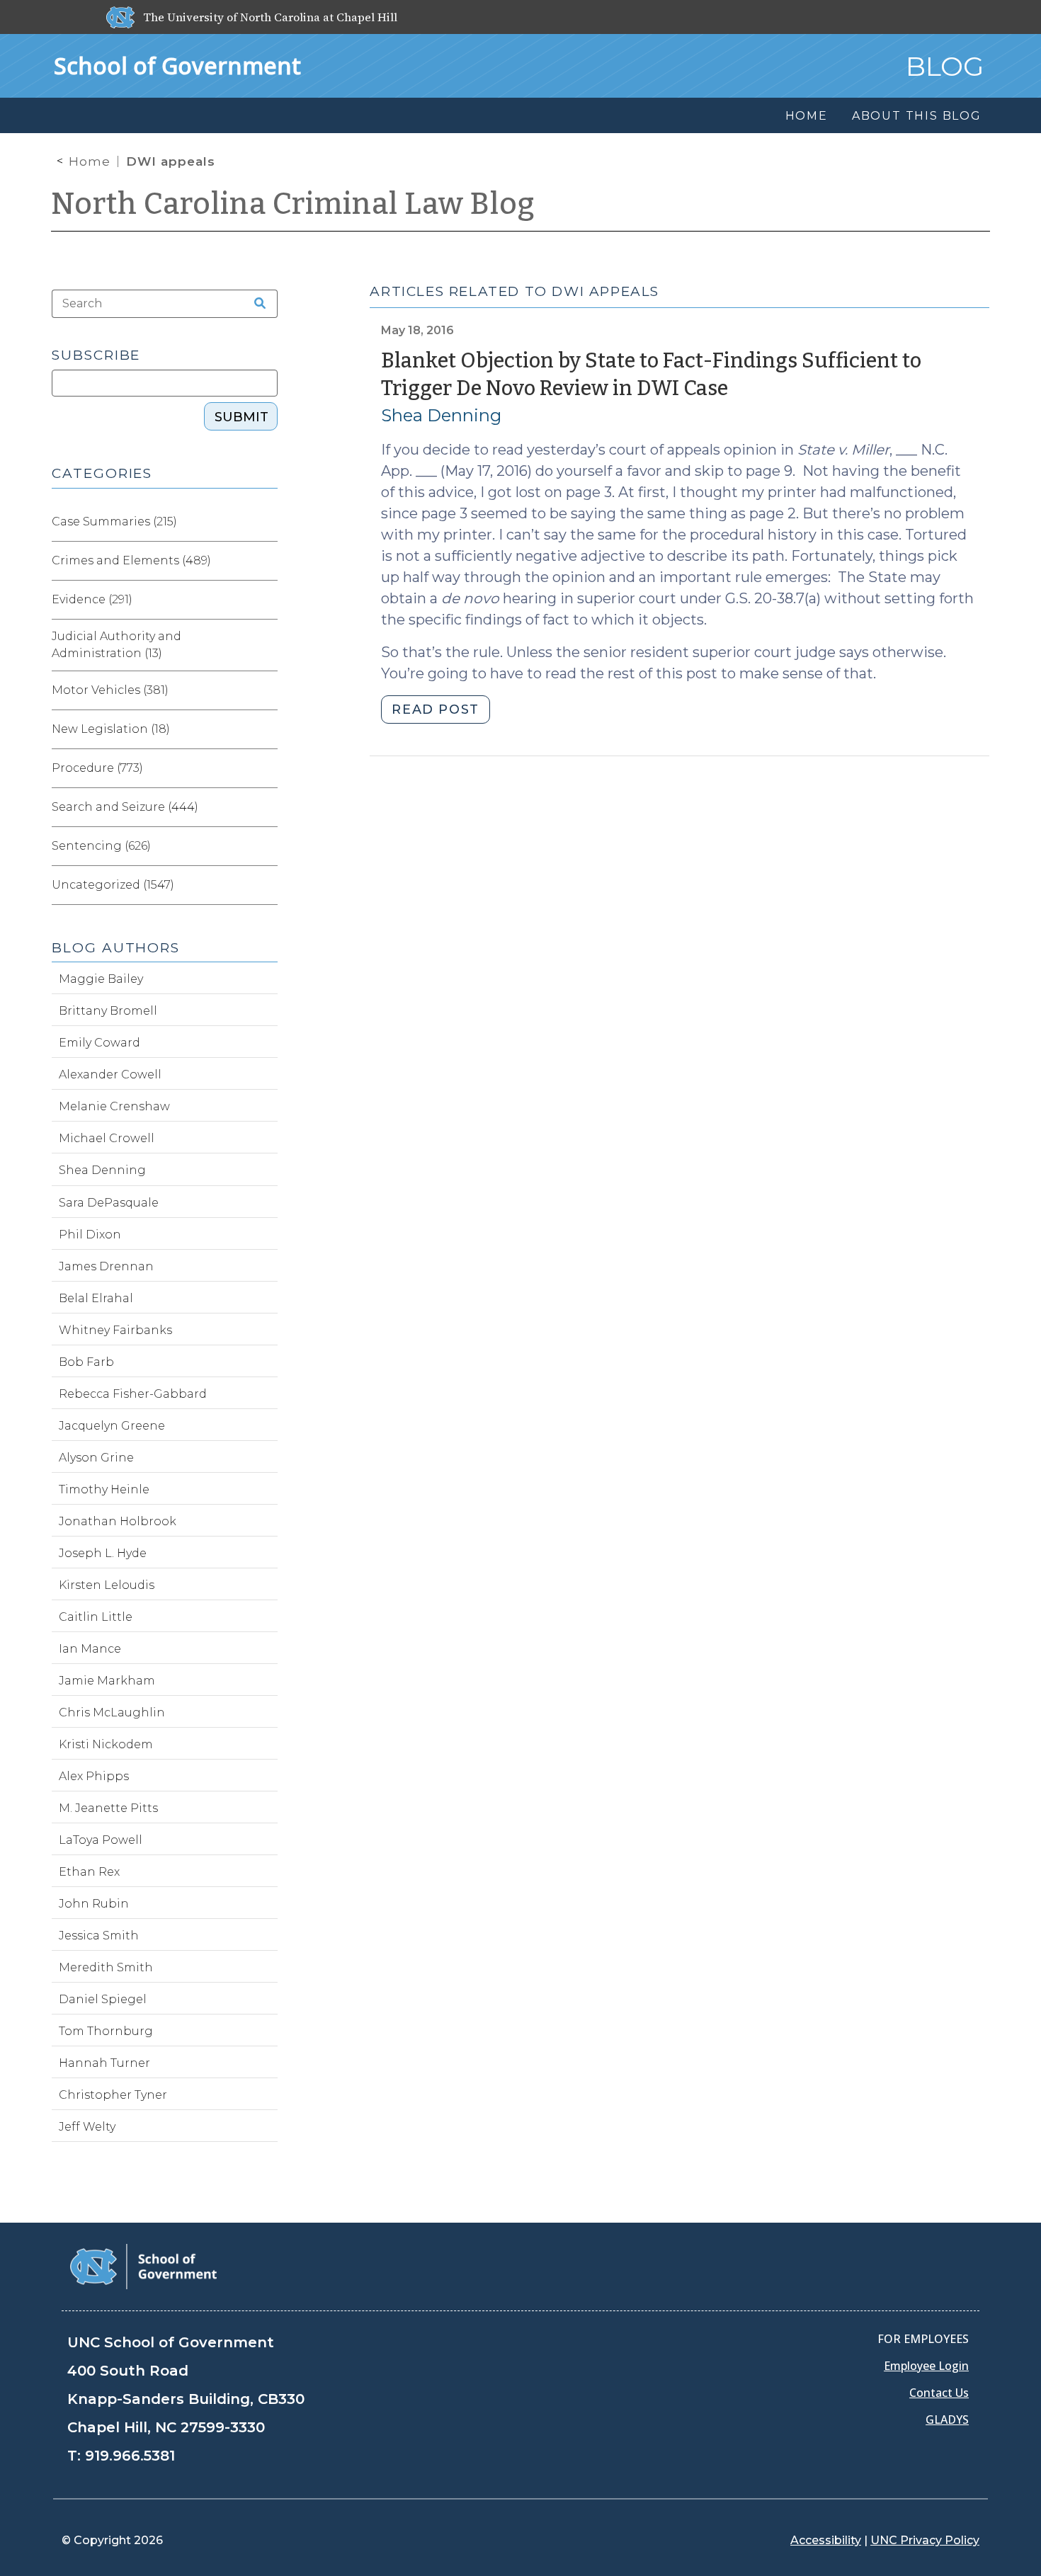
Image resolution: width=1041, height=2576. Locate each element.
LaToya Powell (101, 1840)
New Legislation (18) (111, 729)
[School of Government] (143, 2266)
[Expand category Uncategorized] (266, 885)
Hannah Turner (104, 2063)
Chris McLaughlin (112, 1712)
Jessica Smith (99, 1936)
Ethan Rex (89, 1872)
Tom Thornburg (106, 2031)
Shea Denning (441, 415)
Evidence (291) (92, 599)
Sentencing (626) (101, 846)
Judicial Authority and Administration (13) (116, 645)
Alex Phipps (94, 1776)
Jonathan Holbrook (118, 1521)
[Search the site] (255, 304)
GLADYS (947, 2420)
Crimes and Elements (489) (131, 560)
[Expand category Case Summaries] (266, 522)
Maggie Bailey (101, 979)
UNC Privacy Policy (925, 2540)
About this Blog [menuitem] (917, 116)
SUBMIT (241, 417)
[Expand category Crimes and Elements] (266, 561)
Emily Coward (99, 1043)
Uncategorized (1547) (113, 885)
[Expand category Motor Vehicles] (266, 690)
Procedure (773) (97, 768)
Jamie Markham (107, 1681)
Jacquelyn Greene (112, 1426)
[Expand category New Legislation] (266, 729)
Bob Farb (86, 1362)
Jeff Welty (87, 2127)
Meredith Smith (106, 1967)
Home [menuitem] (807, 116)
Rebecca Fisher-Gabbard (133, 1394)
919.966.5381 (130, 2456)
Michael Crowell (107, 1138)
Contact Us (939, 2393)
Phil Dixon (90, 1235)
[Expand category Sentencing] (266, 846)
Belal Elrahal (96, 1298)
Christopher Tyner (113, 2095)
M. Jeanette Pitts (108, 1808)
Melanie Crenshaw (114, 1106)
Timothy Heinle (104, 1489)
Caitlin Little (96, 1617)
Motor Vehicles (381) (110, 690)
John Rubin (94, 1904)
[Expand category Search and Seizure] (266, 807)
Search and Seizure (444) (125, 807)
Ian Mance (90, 1649)
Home (90, 161)
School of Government (177, 65)
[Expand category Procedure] (266, 768)
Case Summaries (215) (114, 522)
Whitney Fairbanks (115, 1330)
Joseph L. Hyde (103, 1553)
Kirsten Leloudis (107, 1585)
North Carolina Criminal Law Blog (293, 204)
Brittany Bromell (108, 1011)
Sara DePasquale (109, 1203)
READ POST (435, 709)
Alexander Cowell (110, 1075)
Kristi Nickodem (106, 1744)
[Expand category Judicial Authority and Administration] (266, 645)
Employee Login (926, 2366)
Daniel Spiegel (103, 1999)
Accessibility (826, 2540)
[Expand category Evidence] (266, 600)
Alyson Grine (96, 1458)
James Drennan (106, 1266)
